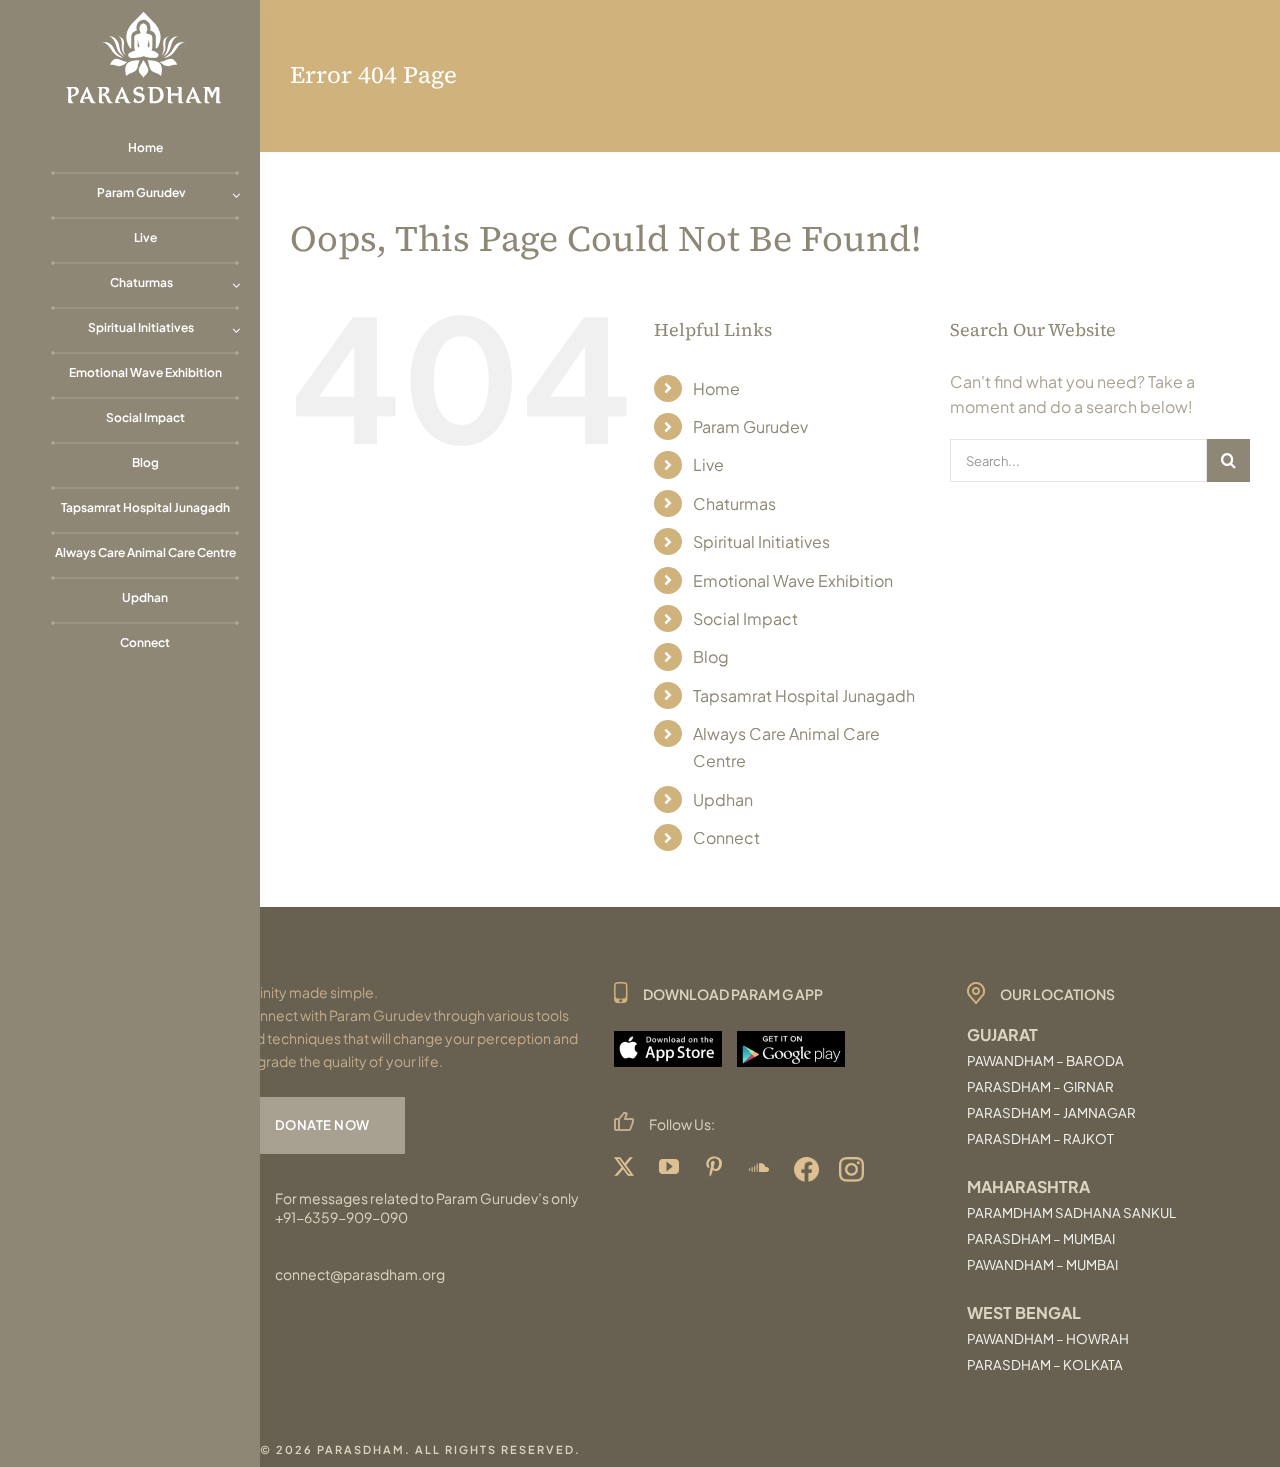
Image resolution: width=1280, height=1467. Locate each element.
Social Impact (745, 618)
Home (716, 388)
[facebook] (806, 1169)
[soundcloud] (761, 1169)
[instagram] (851, 1169)
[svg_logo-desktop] (145, 17)
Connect (726, 837)
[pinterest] (716, 1169)
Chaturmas (734, 503)
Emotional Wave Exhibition (793, 580)
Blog (711, 656)
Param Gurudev (750, 426)
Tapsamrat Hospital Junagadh (804, 695)
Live (708, 464)
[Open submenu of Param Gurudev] (236, 192)
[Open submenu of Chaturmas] (236, 282)
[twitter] (626, 1169)
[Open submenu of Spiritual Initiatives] (236, 327)
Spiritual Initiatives (761, 541)
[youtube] (671, 1169)
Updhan (723, 799)
